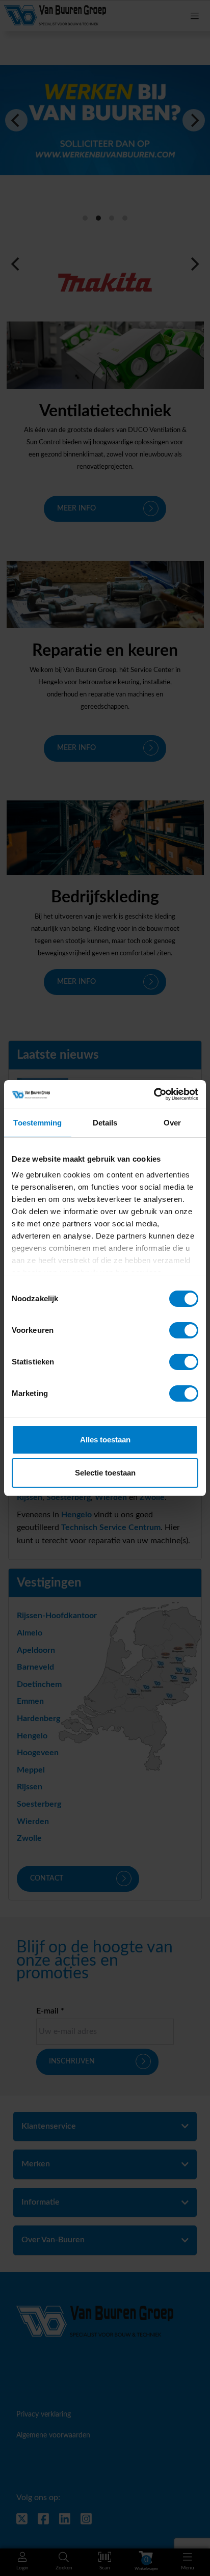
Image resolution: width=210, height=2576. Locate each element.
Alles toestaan (105, 1440)
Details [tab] (105, 1123)
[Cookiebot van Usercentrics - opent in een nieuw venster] (154, 1094)
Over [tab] (172, 1123)
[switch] (184, 1330)
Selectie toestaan (105, 1473)
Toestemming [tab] (37, 1123)
